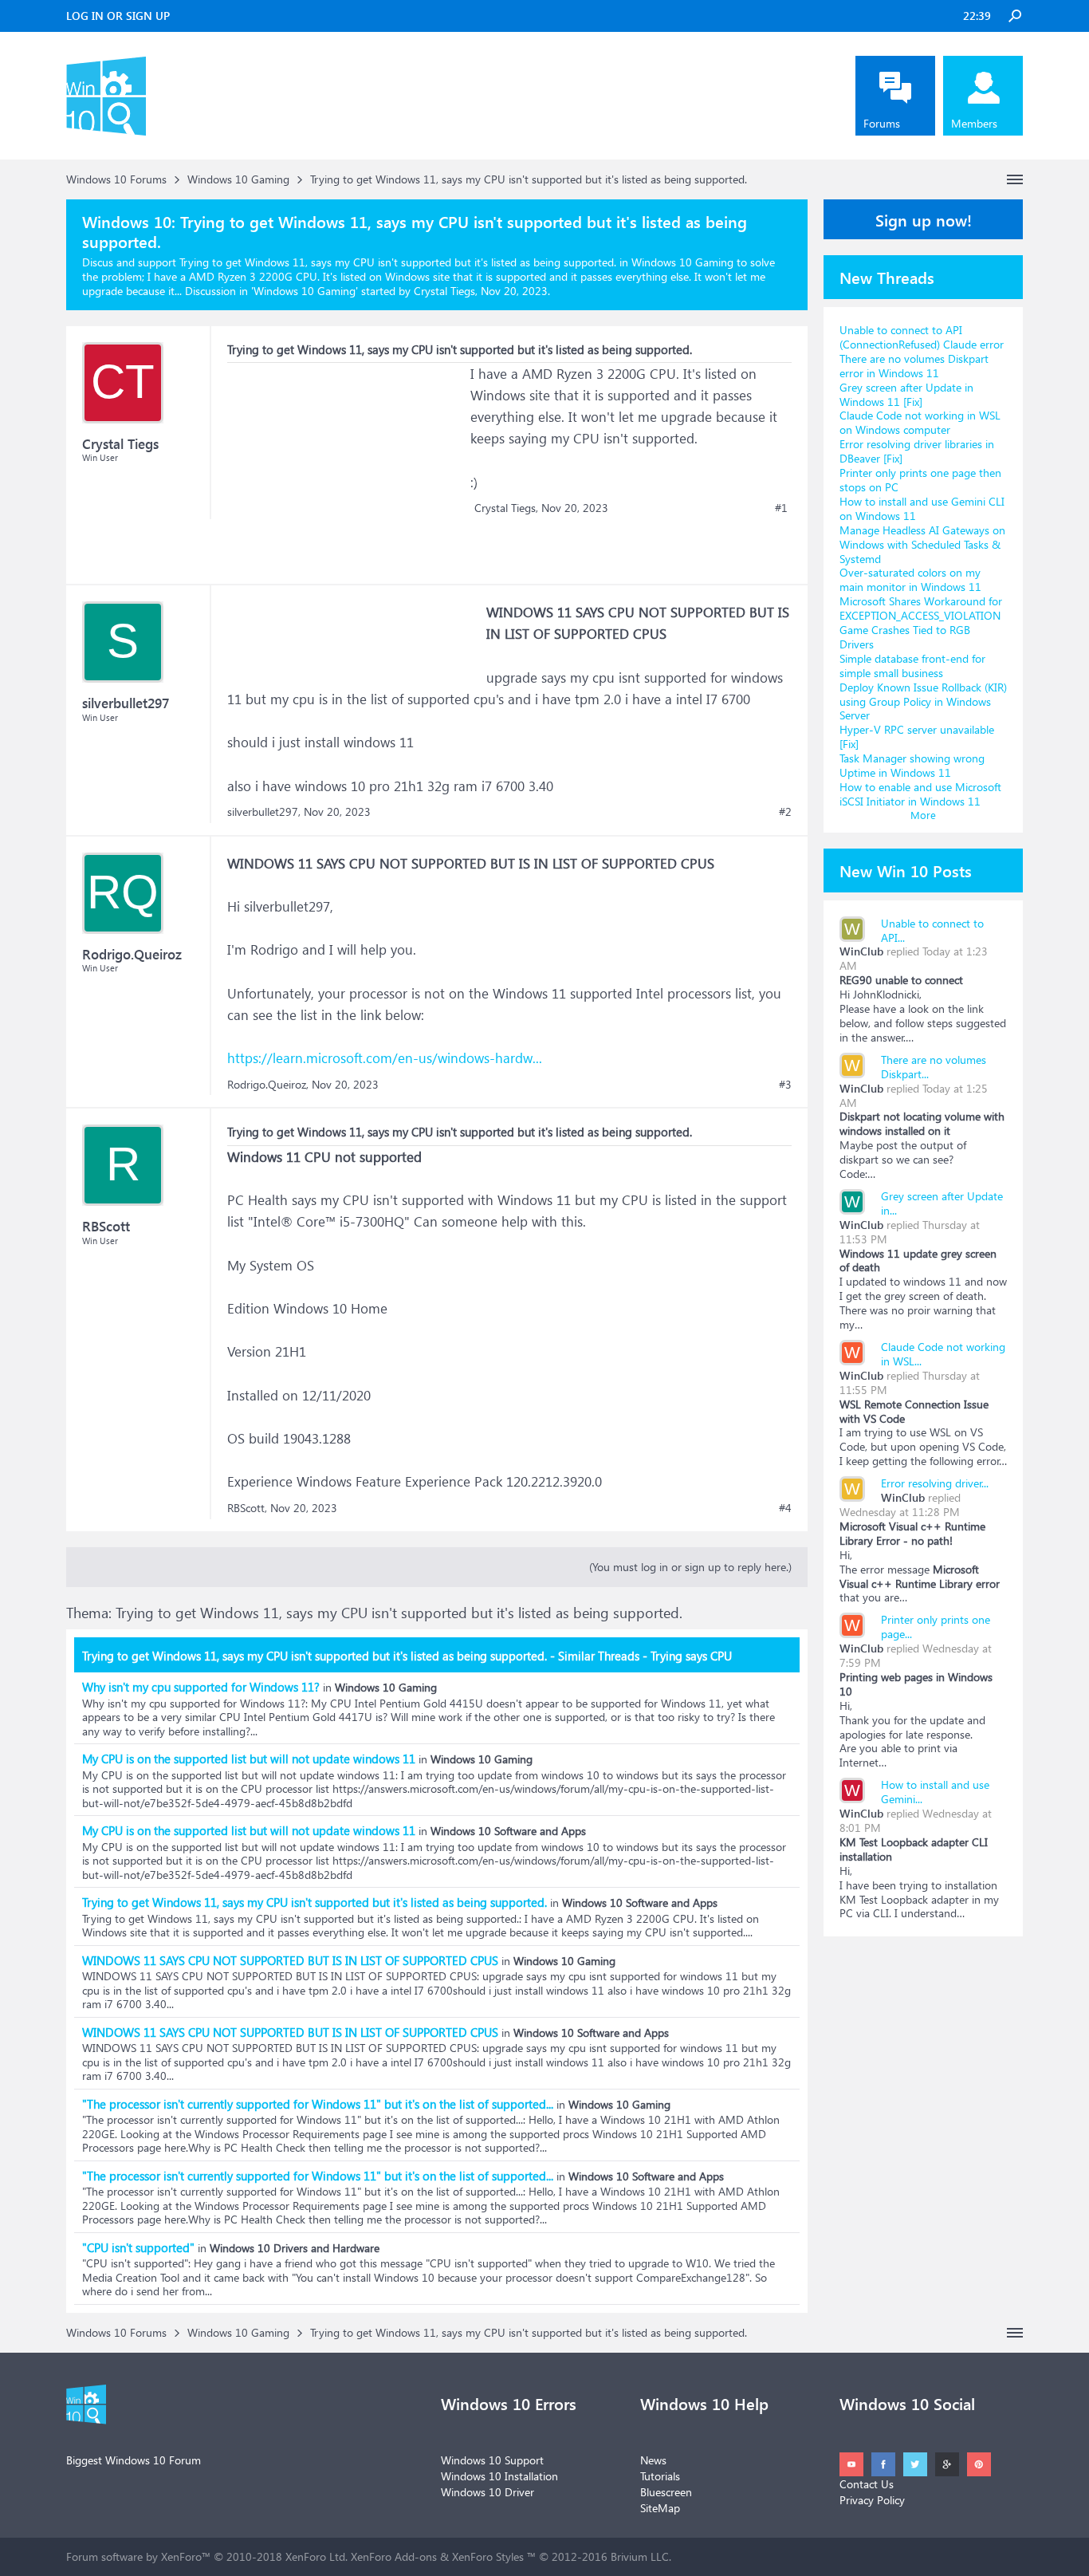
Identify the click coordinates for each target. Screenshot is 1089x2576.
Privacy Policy (872, 2500)
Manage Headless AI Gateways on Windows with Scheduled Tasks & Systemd (922, 544)
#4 (785, 1508)
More (923, 815)
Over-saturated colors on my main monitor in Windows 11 (910, 579)
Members (974, 123)
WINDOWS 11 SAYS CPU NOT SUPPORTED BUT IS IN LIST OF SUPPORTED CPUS (290, 1960)
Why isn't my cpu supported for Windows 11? (201, 1687)
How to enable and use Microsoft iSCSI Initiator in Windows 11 (920, 794)
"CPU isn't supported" (138, 2247)
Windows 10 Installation (499, 2476)
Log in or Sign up (118, 16)
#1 (781, 508)
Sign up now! (924, 219)
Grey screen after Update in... (942, 1203)
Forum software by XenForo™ (207, 2556)
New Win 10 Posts (906, 870)
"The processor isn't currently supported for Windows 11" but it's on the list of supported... (318, 2104)
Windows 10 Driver (487, 2492)
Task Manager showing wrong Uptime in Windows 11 (912, 765)
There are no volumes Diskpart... (934, 1067)
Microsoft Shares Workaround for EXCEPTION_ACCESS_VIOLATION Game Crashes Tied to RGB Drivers (921, 622)
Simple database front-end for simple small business (912, 666)
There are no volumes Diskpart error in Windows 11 (914, 366)
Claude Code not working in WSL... (943, 1354)
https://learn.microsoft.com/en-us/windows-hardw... (385, 1058)
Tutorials (660, 2476)
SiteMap (660, 2508)
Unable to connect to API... (932, 930)
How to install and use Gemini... (935, 1792)
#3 (785, 1085)
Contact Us (867, 2484)
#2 (785, 812)
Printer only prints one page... (936, 1627)
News (653, 2460)
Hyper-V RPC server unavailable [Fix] (917, 737)
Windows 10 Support (492, 2460)
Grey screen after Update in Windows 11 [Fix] (906, 394)
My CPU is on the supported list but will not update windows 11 (249, 1759)
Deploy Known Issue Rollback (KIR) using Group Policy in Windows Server (923, 701)
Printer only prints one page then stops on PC (920, 480)
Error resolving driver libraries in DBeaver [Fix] (917, 451)
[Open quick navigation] (1015, 179)
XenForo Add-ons (394, 2556)
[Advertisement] (347, 463)
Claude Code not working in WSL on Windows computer (920, 422)
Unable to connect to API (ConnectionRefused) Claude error (922, 337)
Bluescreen (666, 2492)
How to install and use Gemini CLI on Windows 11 (922, 508)
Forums (882, 123)
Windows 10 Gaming (305, 291)
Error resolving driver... (935, 1483)
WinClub (861, 951)
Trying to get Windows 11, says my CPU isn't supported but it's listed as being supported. (315, 1902)
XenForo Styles (488, 2556)
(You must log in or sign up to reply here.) (690, 1567)
